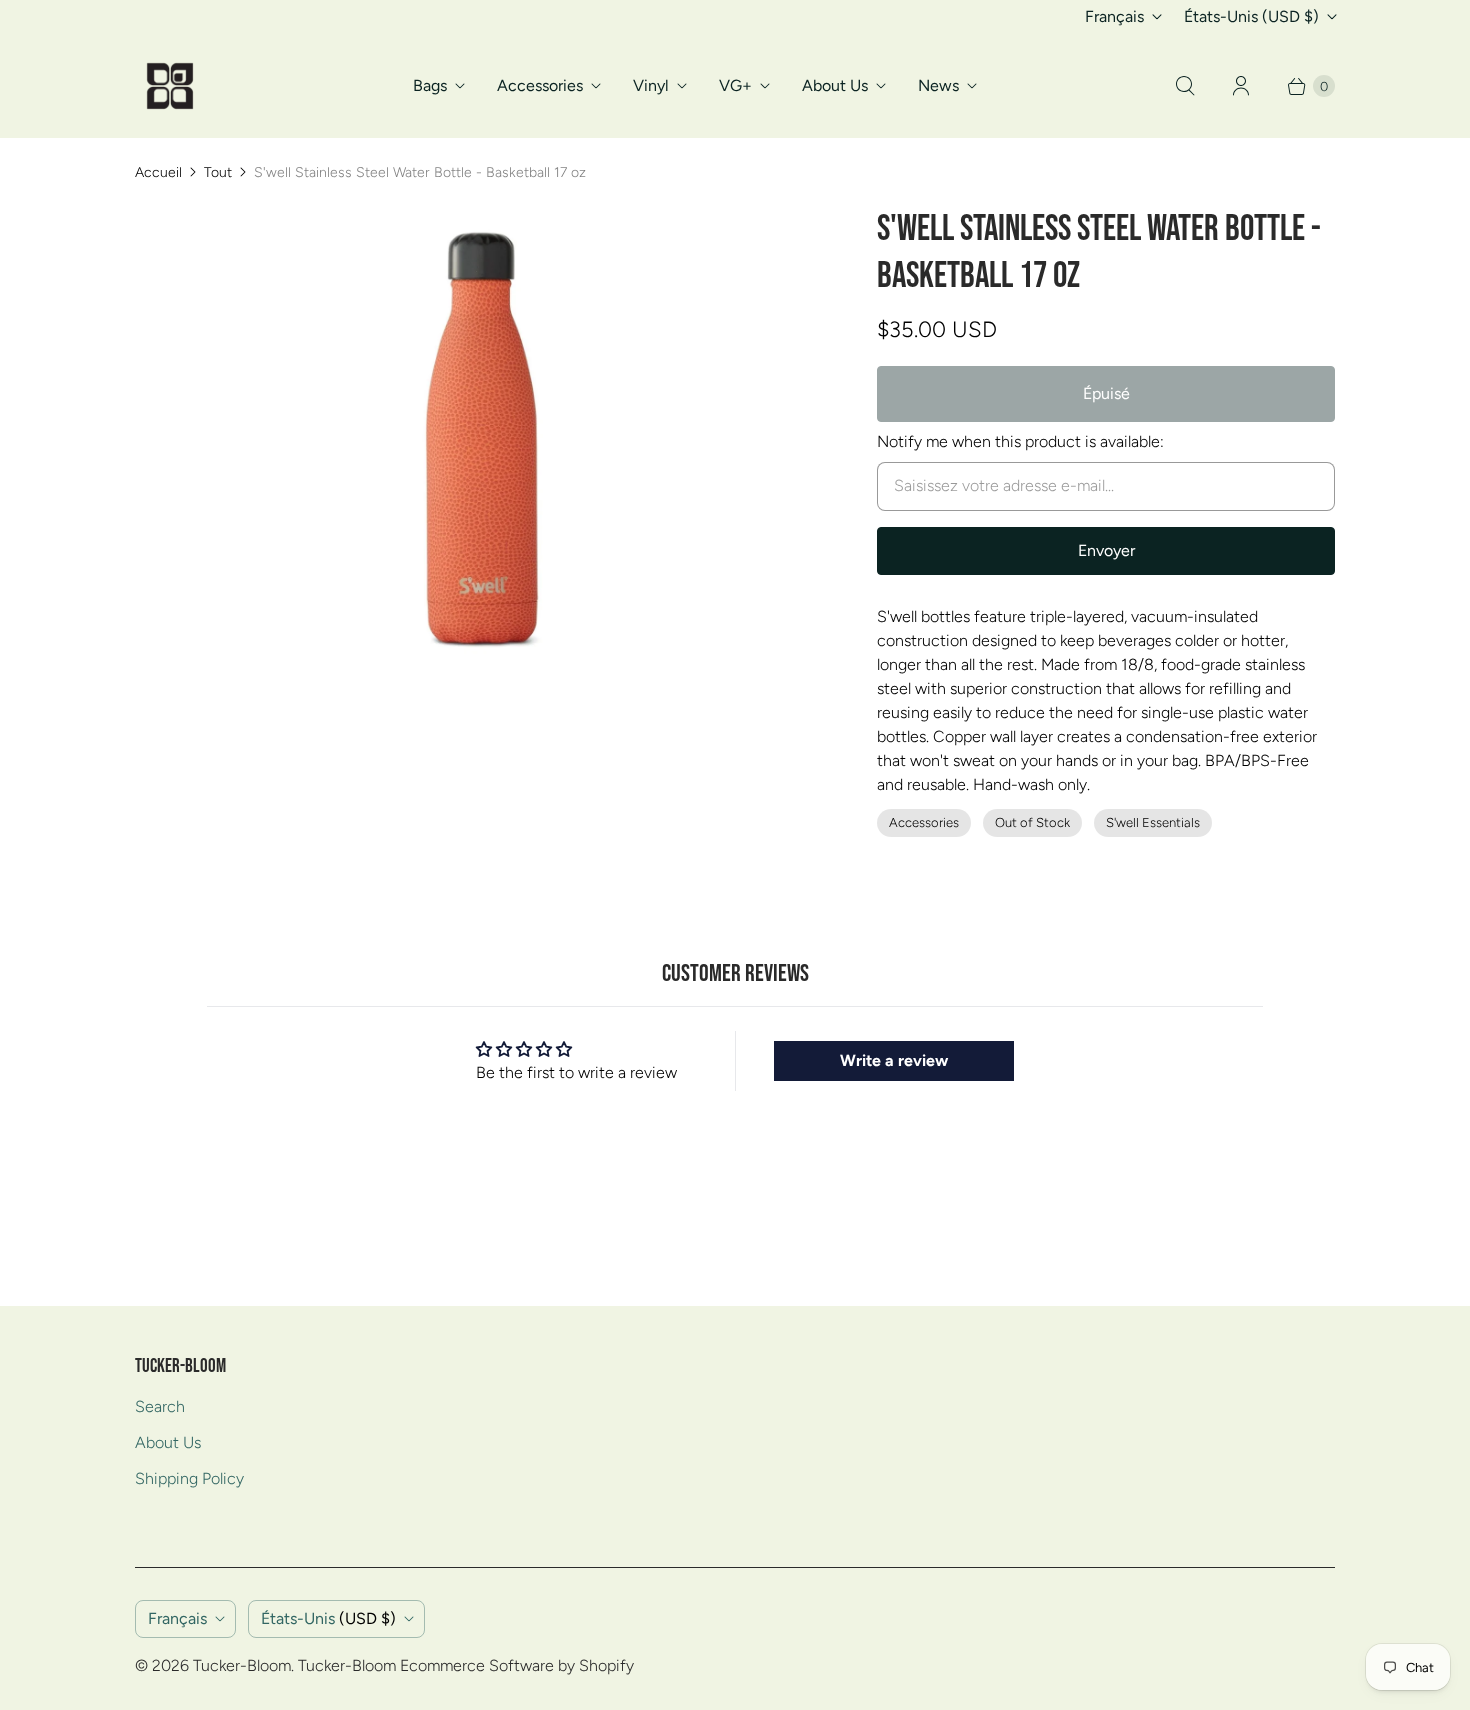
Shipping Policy (189, 1478)
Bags (430, 85)
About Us (835, 85)
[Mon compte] (1241, 86)
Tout (218, 172)
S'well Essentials (1153, 822)
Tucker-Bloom (242, 1665)
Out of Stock (1032, 822)
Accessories (540, 85)
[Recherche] (1185, 86)
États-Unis (1251, 16)
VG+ (735, 85)
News (938, 85)
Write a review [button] (894, 1060)
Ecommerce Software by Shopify (517, 1665)
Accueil (158, 172)
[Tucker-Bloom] (170, 86)
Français (1114, 16)
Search (160, 1406)
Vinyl (651, 85)
